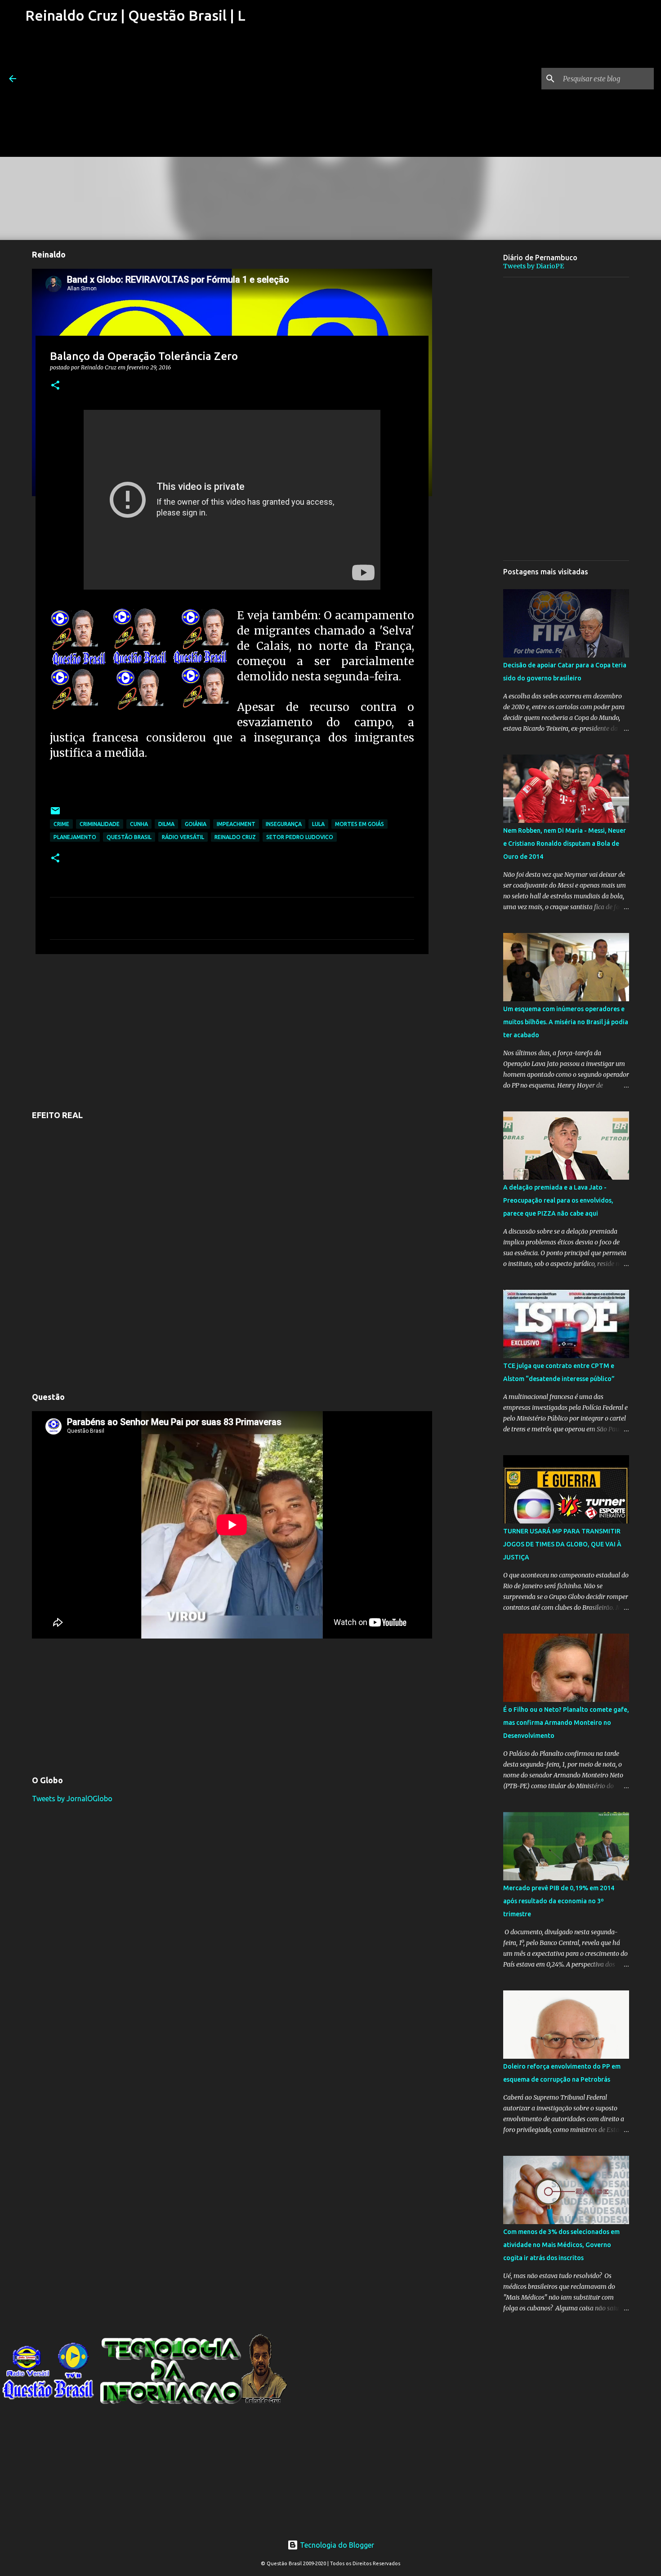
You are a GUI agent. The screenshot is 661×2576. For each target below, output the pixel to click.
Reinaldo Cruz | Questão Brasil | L (135, 15)
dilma (166, 824)
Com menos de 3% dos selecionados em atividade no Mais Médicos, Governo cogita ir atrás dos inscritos (561, 2245)
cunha (139, 824)
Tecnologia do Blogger (336, 2545)
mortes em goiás (360, 824)
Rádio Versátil (183, 837)
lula (318, 824)
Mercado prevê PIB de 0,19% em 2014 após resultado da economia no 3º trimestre (559, 1901)
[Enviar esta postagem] (55, 814)
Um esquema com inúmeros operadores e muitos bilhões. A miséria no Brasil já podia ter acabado (566, 1022)
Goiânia (196, 824)
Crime (61, 824)
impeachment (236, 824)
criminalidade (100, 824)
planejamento (75, 837)
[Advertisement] (134, 94)
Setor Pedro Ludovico (300, 837)
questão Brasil (129, 837)
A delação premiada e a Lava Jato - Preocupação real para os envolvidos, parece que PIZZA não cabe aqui (558, 1200)
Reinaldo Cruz (235, 837)
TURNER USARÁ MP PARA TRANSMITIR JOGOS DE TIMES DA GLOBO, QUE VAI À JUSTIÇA (562, 1544)
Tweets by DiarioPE (534, 266)
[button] (55, 386)
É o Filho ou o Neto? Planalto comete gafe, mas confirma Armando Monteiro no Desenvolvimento (566, 1723)
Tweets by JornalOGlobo (72, 1799)
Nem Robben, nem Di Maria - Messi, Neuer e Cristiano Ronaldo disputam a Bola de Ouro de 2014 (565, 844)
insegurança (284, 824)
